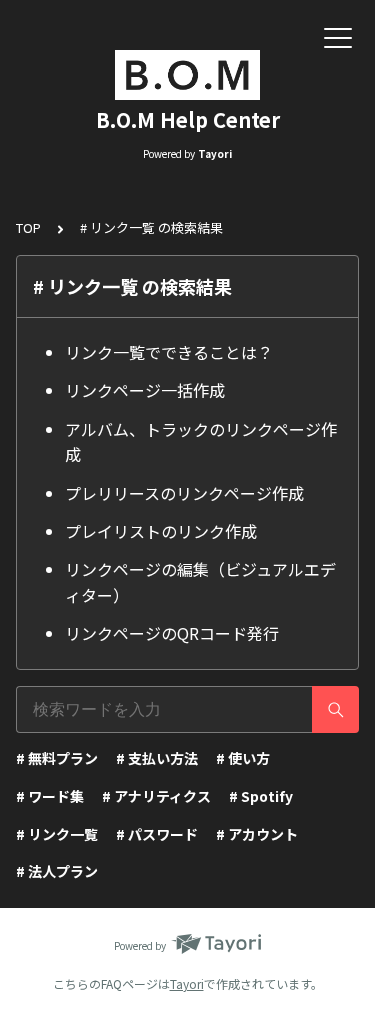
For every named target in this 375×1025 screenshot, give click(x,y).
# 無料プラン (57, 758)
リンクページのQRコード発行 (172, 633)
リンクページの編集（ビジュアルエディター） (200, 582)
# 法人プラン (57, 871)
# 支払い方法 (157, 758)
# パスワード (157, 834)
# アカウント (257, 834)
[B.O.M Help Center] (187, 75)
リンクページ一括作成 (145, 390)
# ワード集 (50, 796)
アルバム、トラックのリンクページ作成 (201, 442)
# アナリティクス (156, 796)
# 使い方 (243, 758)
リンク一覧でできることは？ (169, 352)
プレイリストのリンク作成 (161, 531)
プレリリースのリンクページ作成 (184, 493)
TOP (28, 227)
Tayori (187, 983)
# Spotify (261, 796)
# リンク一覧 (57, 834)
